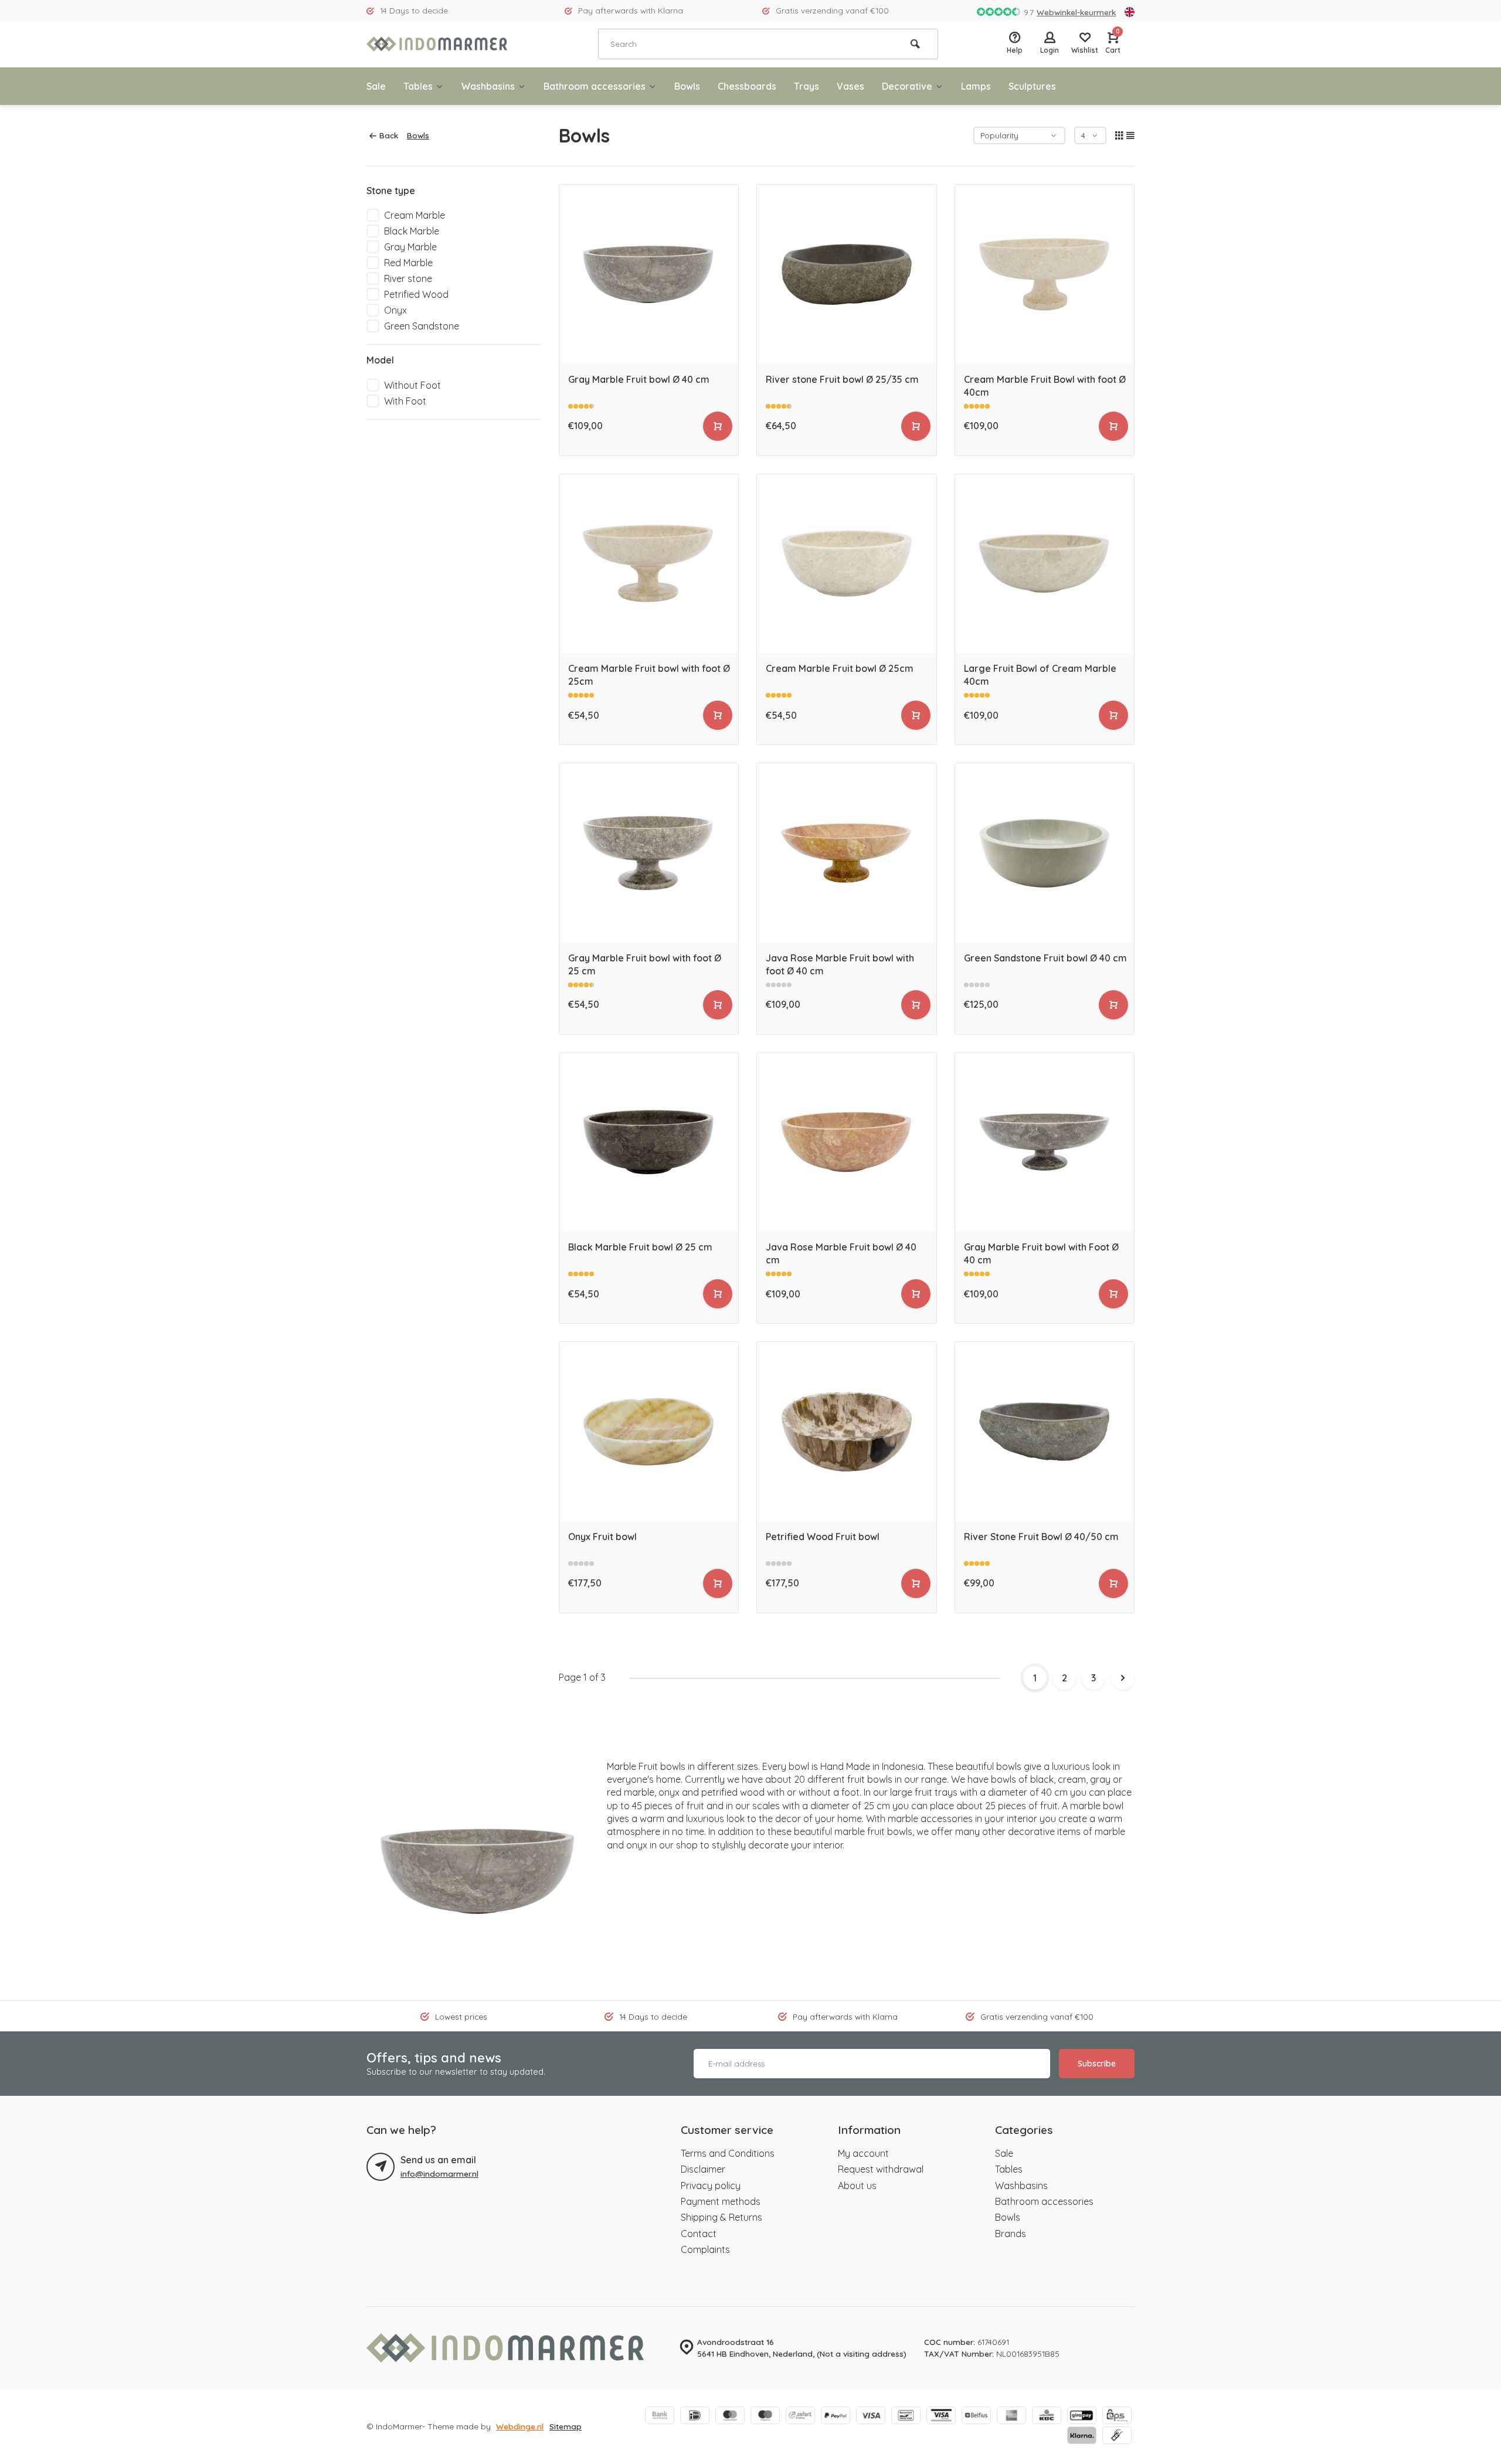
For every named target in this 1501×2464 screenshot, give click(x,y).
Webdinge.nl (520, 2426)
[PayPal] (836, 2417)
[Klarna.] (1082, 2436)
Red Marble (408, 263)
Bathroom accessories (595, 86)
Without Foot (412, 385)
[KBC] (1047, 2417)
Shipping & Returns (721, 2217)
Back (389, 135)
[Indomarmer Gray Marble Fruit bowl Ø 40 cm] (649, 274)
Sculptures (1032, 86)
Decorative (907, 86)
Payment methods (721, 2201)
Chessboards (747, 86)
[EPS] (1117, 2417)
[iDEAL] (695, 2417)
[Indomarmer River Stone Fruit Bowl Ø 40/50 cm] (1045, 1432)
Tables (418, 86)
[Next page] (1123, 1678)
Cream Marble (415, 215)
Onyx (395, 310)
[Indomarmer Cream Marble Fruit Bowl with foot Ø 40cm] (1045, 274)
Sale (376, 86)
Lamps (976, 86)
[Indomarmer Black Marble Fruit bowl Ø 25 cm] (649, 1143)
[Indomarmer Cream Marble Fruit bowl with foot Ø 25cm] (649, 564)
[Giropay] (1082, 2417)
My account (863, 2153)
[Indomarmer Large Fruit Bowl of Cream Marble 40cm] (1045, 564)
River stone (408, 278)
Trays (806, 86)
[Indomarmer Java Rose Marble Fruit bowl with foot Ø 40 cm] (847, 853)
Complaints (705, 2249)
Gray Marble (410, 247)
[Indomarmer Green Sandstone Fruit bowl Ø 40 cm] (1045, 853)
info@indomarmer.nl (439, 2174)
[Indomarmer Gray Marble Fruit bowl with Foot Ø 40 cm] (1045, 1143)
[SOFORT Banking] (800, 2417)
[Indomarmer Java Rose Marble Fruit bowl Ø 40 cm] (847, 1143)
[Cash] (1117, 2436)
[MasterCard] (730, 2417)
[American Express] (1011, 2417)
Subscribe (1097, 2064)
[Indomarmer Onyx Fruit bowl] (649, 1432)
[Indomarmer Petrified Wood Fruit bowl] (847, 1432)
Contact (699, 2234)
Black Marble (412, 231)
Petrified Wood (416, 294)
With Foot (405, 401)
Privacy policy (711, 2186)
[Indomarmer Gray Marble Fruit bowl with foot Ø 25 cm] (649, 853)
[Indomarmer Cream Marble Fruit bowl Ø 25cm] (847, 564)
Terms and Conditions (728, 2153)
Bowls (687, 86)
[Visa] (871, 2417)
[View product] (718, 426)
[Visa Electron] (941, 2417)
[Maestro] (765, 2417)
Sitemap (566, 2426)
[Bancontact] (906, 2417)
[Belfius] (976, 2417)
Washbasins (488, 86)
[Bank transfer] (660, 2417)
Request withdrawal (881, 2169)
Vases (850, 86)
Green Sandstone (422, 326)
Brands (1011, 2234)
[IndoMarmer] (437, 44)
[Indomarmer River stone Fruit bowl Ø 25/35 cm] (847, 274)
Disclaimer (703, 2169)
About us (857, 2186)
